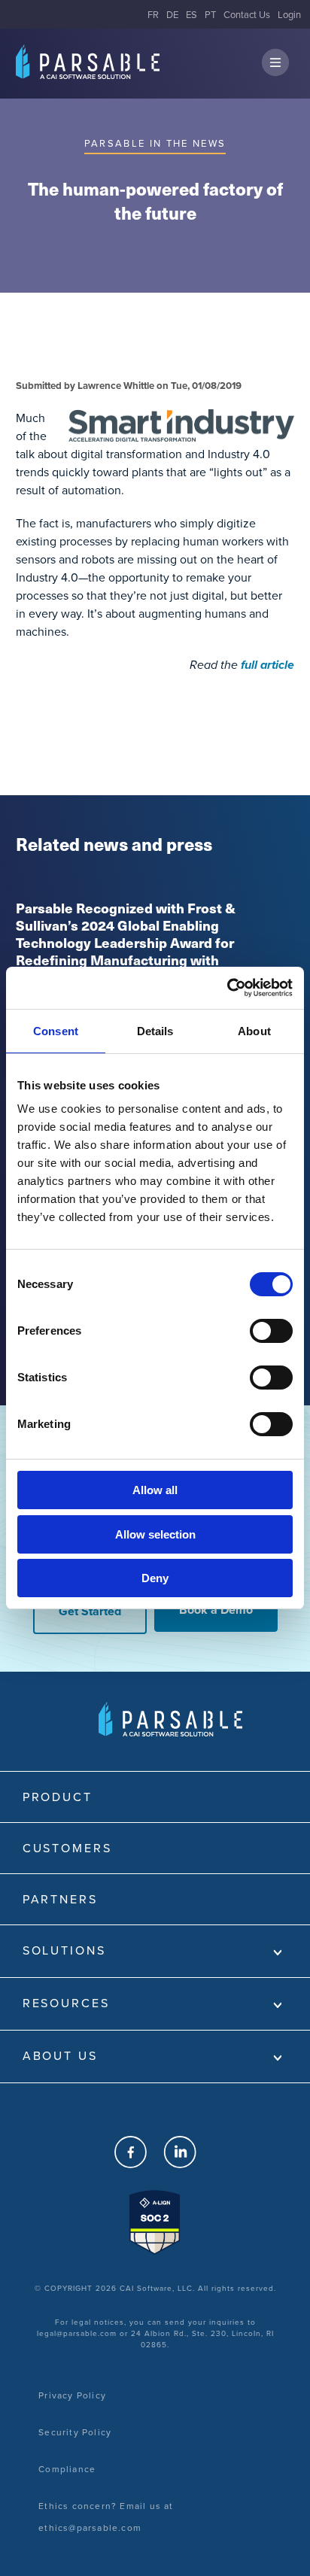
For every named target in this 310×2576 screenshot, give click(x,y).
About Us (60, 2056)
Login (289, 15)
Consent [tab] (56, 1031)
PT (210, 15)
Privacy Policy (72, 2395)
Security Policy (75, 2432)
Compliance (67, 2469)
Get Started (90, 1611)
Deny (155, 1578)
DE (172, 15)
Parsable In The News (155, 143)
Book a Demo (216, 1610)
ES (191, 15)
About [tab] (254, 1031)
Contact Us (247, 15)
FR (153, 15)
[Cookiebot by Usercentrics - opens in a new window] (227, 988)
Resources (66, 2003)
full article (267, 665)
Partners (60, 1899)
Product (58, 1797)
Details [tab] (155, 1031)
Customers (67, 1848)
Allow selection (155, 1534)
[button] (275, 64)
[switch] (271, 1331)
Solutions (64, 1950)
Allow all (155, 1490)
